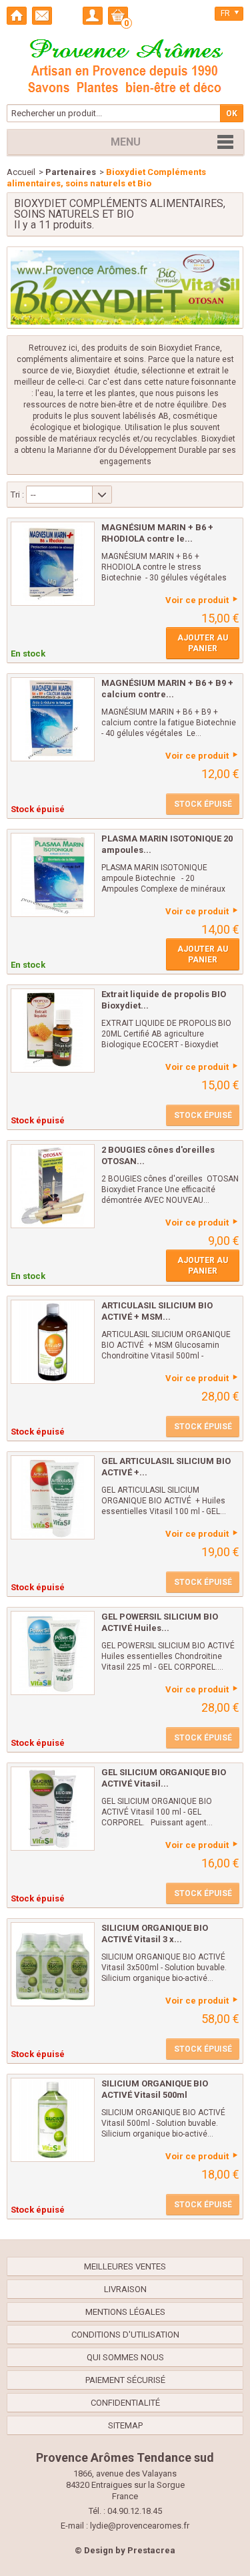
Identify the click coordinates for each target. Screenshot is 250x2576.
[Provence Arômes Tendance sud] (125, 64)
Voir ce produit (197, 600)
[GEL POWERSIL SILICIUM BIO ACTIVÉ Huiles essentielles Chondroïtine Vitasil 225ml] (53, 1653)
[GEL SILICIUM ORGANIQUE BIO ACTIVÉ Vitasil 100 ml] (53, 1809)
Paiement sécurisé (125, 2380)
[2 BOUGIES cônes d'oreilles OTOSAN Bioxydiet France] (53, 1186)
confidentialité (125, 2403)
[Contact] (42, 16)
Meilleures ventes (125, 2266)
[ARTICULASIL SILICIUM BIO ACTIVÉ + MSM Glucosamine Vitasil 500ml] (53, 1342)
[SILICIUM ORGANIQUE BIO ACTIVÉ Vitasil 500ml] (53, 2120)
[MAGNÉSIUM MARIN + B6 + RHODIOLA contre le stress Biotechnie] (53, 564)
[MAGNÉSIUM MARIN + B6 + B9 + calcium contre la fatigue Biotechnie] (53, 719)
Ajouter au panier (203, 643)
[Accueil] (17, 16)
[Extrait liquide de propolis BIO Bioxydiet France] (53, 1031)
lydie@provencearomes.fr (140, 2526)
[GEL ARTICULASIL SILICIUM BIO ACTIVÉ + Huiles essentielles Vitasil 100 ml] (53, 1497)
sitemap (125, 2425)
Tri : (17, 495)
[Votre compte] (93, 16)
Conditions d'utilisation (125, 2335)
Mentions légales (125, 2312)
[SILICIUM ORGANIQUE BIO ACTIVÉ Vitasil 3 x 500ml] (53, 1964)
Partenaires (71, 172)
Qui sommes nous (125, 2357)
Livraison (125, 2289)
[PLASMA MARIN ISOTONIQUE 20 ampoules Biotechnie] (53, 875)
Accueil (21, 172)
